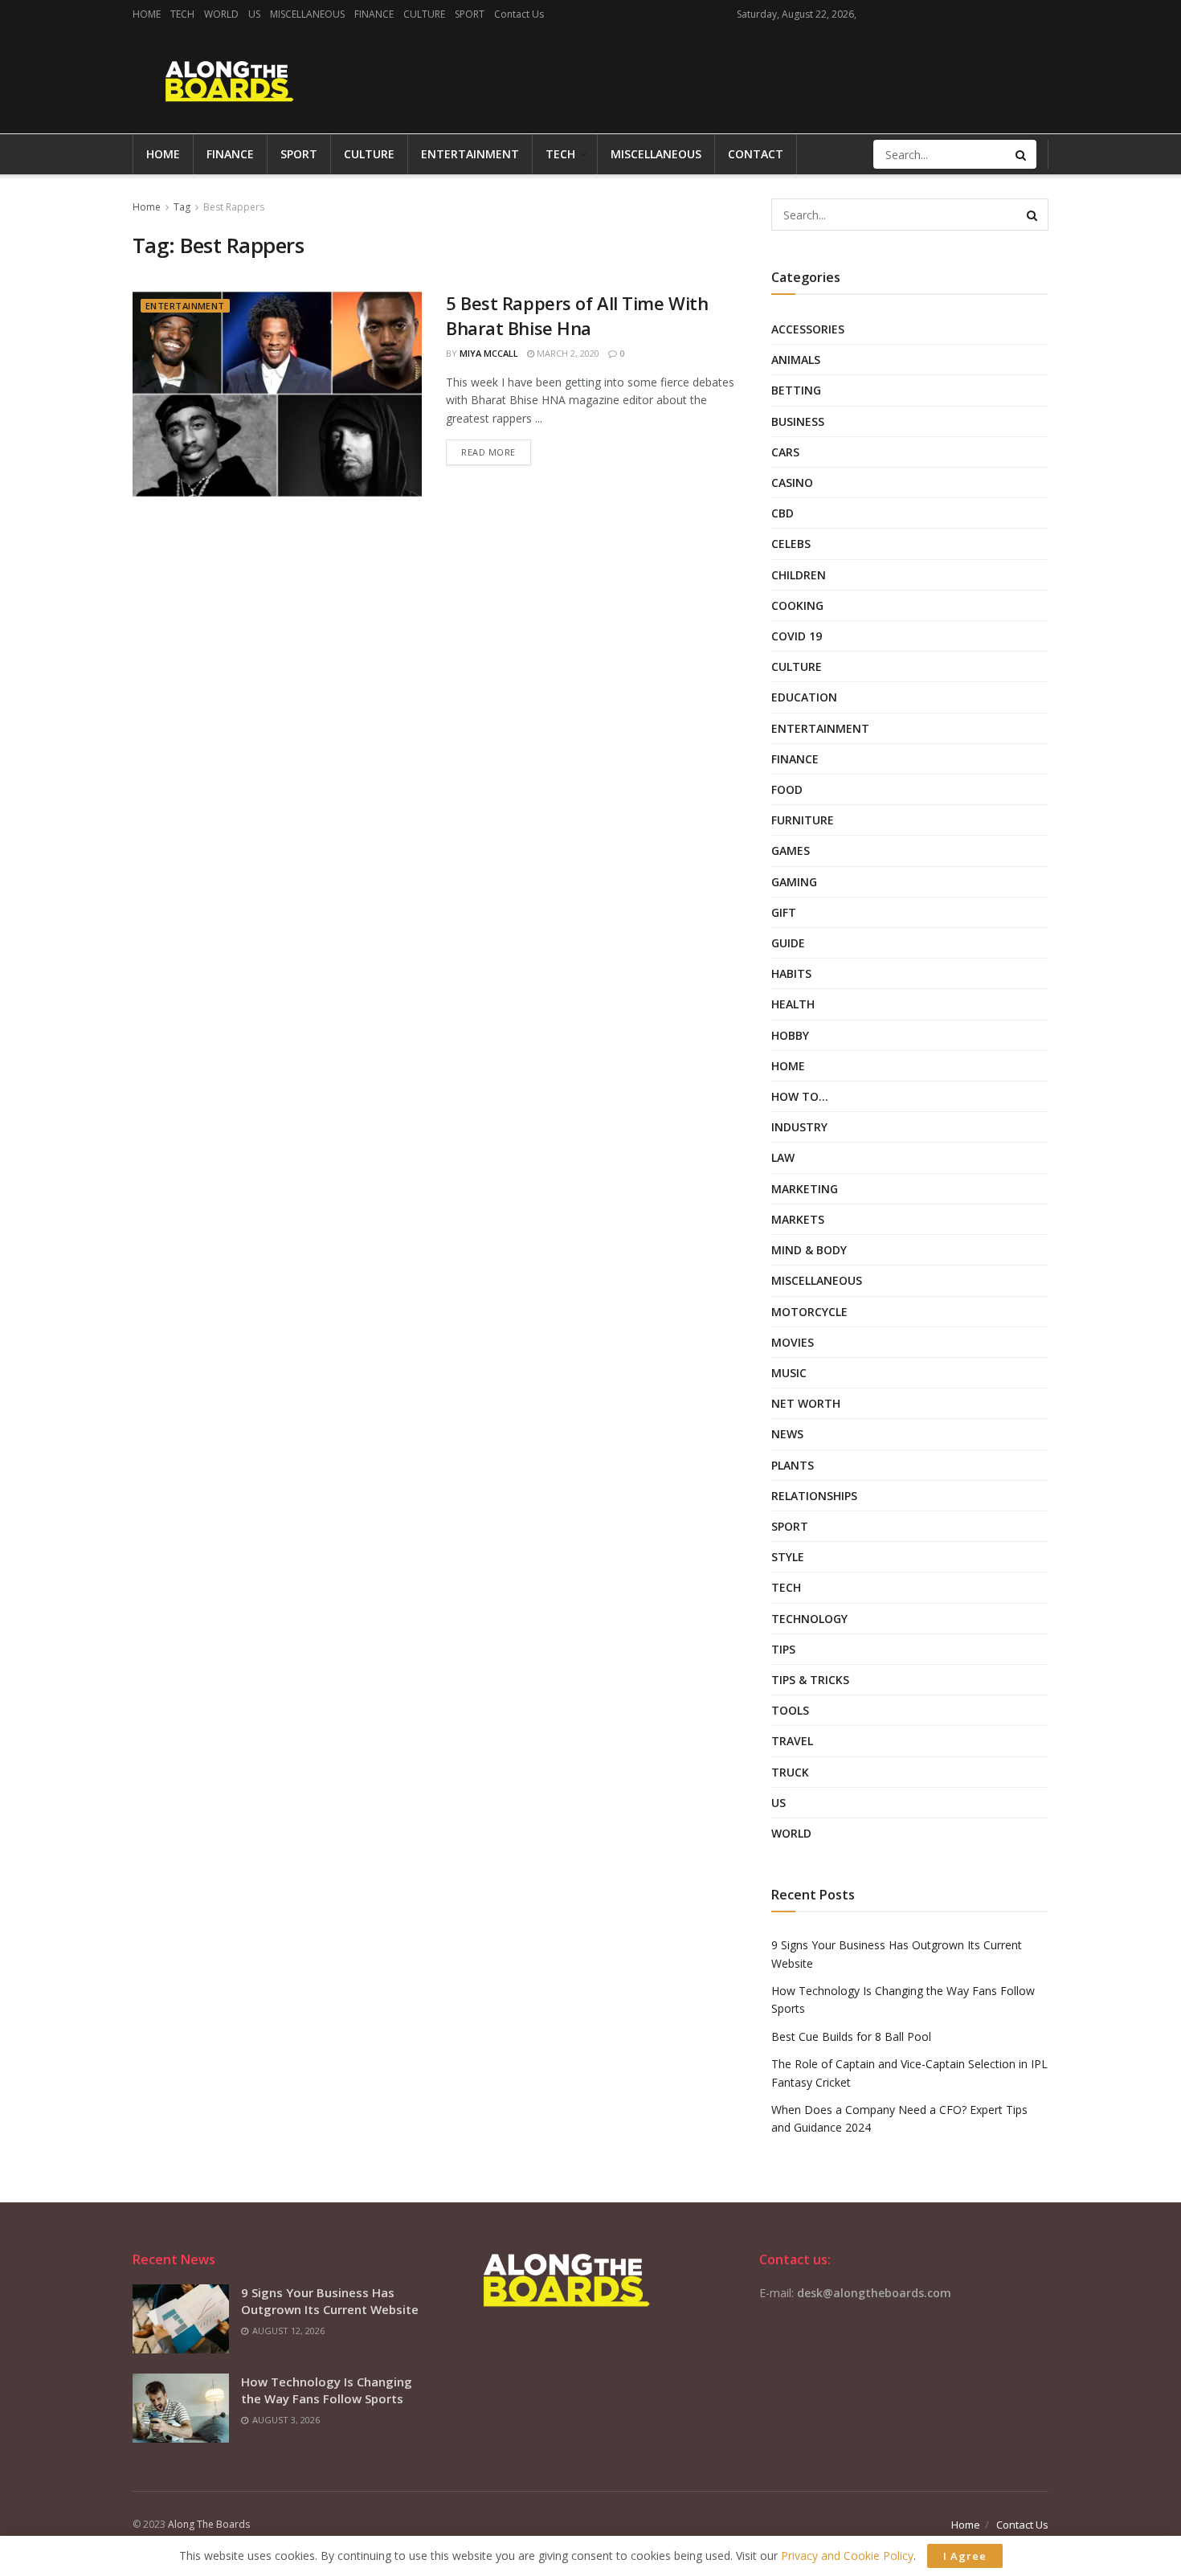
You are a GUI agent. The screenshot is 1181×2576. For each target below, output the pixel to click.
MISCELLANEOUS (307, 14)
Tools (790, 1710)
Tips (783, 1649)
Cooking (797, 605)
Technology (809, 1619)
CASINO (792, 482)
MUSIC (789, 1373)
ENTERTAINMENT (470, 154)
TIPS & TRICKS (810, 1680)
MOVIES (793, 1342)
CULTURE (424, 14)
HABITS (791, 973)
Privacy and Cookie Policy (847, 2556)
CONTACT (756, 154)
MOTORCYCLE (809, 1312)
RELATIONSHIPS (814, 1496)
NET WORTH (806, 1403)
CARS (785, 452)
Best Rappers (234, 207)
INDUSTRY (799, 1127)
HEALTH (793, 1004)
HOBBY (790, 1035)
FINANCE (374, 14)
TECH (182, 14)
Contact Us (519, 14)
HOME (147, 14)
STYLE (788, 1557)
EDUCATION (804, 697)
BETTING (796, 390)
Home (147, 207)
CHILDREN (799, 575)
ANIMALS (796, 360)
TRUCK (790, 1772)
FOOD (787, 789)
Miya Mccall (489, 353)
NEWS (787, 1434)
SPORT (470, 14)
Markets (798, 1219)
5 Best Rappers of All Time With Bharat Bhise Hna (577, 315)
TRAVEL (792, 1741)
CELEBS (791, 544)
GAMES (791, 850)
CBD (783, 513)
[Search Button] (1022, 154)
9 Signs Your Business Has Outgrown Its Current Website (330, 2301)
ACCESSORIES (808, 329)
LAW (783, 1157)
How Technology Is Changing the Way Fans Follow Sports (327, 2390)
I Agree (965, 2556)
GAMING (794, 882)
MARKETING (805, 1189)
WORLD (221, 14)
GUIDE (788, 943)
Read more (488, 452)
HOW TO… (800, 1096)
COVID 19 (797, 636)
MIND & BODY (809, 1250)
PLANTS (793, 1465)
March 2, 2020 (567, 353)
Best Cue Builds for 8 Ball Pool (851, 2036)
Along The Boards (209, 2524)
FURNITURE (803, 820)
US (254, 14)
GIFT (784, 912)
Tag (182, 207)
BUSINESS (798, 421)
